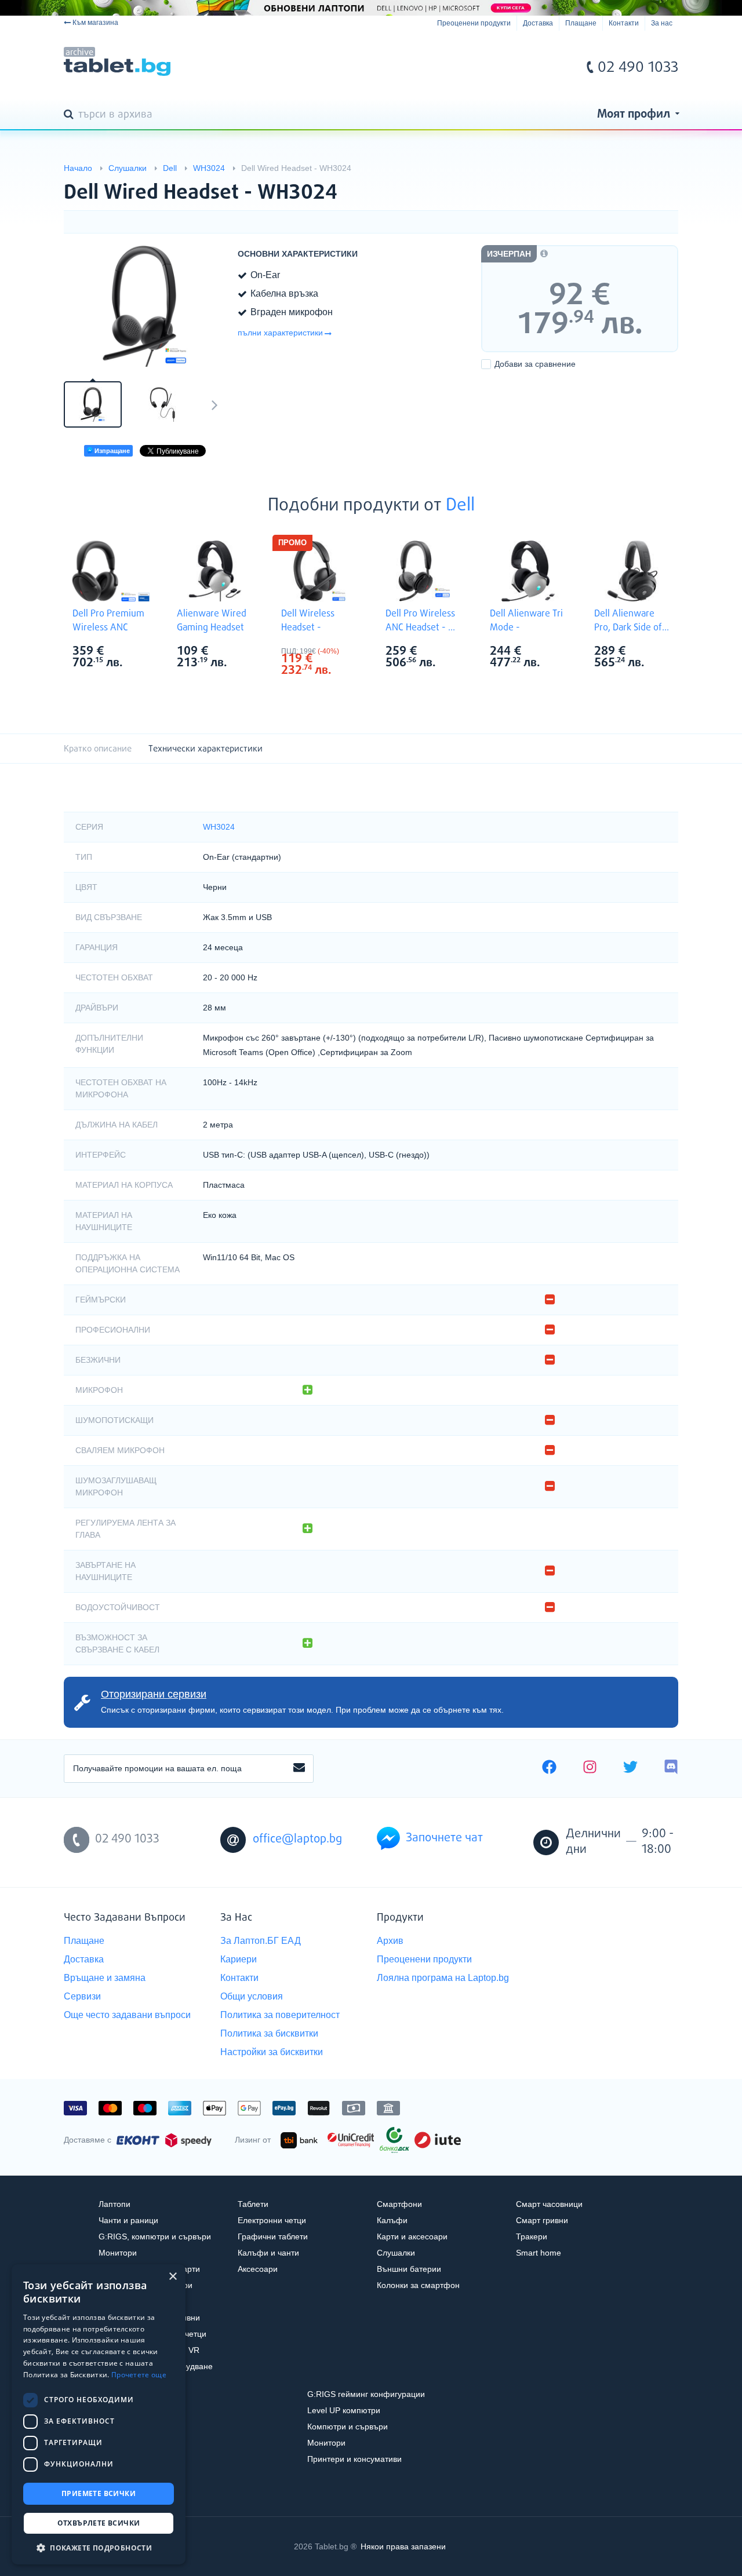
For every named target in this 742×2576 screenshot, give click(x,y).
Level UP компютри (344, 2410)
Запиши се (299, 1768)
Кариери (239, 1959)
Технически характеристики (205, 749)
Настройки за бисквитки (272, 2052)
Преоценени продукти (474, 23)
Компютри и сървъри (348, 2427)
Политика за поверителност (280, 2015)
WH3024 (219, 827)
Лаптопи (114, 2204)
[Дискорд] (671, 1768)
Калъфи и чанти (268, 2253)
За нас (662, 23)
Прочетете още (139, 2375)
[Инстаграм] (590, 1768)
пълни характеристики (280, 333)
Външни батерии (409, 2269)
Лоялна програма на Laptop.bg (443, 1978)
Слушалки (396, 2253)
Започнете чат (444, 1838)
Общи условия (252, 1996)
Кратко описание (98, 749)
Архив (390, 1941)
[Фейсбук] (549, 1768)
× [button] (172, 2277)
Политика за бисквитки (269, 2033)
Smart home (539, 2253)
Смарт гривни (542, 2220)
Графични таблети (273, 2236)
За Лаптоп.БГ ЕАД (261, 1941)
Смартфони (399, 2204)
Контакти (624, 23)
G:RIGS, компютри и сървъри (155, 2236)
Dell (460, 506)
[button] (99, 2547)
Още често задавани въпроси (127, 2015)
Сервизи (82, 1996)
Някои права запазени (403, 2546)
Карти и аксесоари (412, 2236)
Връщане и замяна (105, 1978)
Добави (535, 364)
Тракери (532, 2236)
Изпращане (111, 451)
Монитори (118, 2253)
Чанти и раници (128, 2220)
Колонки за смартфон (418, 2285)
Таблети (253, 2204)
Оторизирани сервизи (154, 1694)
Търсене (71, 115)
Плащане (581, 23)
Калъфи (392, 2220)
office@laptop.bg (297, 1839)
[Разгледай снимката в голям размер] (145, 306)
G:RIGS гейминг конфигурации (366, 2394)
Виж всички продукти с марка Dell (134, 652)
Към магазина (95, 23)
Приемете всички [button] (99, 2493)
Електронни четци (272, 2220)
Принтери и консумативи (354, 2459)
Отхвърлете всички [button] (99, 2523)
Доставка (538, 23)
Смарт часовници (549, 2204)
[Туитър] (630, 1768)
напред (214, 404)
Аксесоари (258, 2269)
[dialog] (99, 2414)
